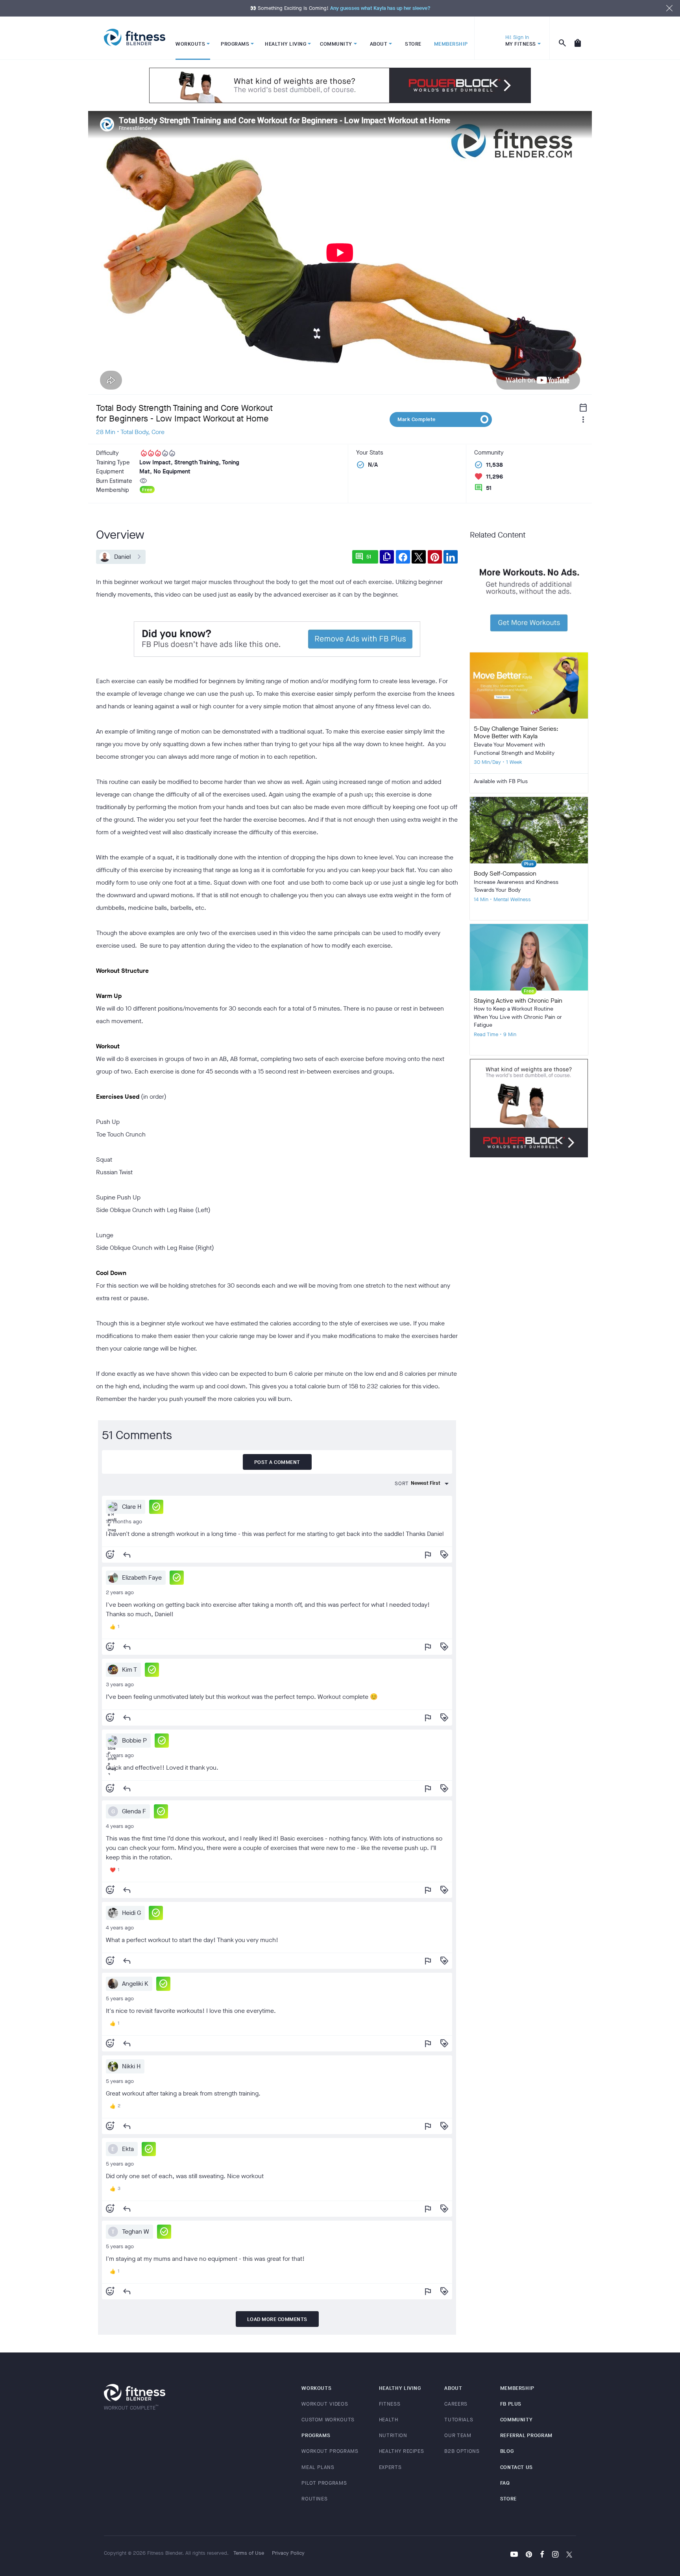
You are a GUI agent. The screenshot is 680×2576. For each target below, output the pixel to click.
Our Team (458, 2435)
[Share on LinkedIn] (451, 557)
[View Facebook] (542, 2555)
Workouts (316, 2388)
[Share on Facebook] (403, 557)
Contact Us (517, 2467)
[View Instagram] (555, 2555)
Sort (402, 1483)
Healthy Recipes (402, 2451)
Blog (507, 2451)
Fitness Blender (135, 38)
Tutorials (459, 2420)
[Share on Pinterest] (435, 557)
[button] (156, 1507)
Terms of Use (249, 2553)
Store (508, 2499)
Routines (314, 2499)
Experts (390, 2467)
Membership (517, 2388)
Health (389, 2420)
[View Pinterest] (529, 2555)
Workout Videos (325, 2404)
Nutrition (393, 2435)
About (453, 2388)
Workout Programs (330, 2451)
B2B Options (462, 2451)
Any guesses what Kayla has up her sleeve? (380, 8)
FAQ (505, 2483)
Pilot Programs (324, 2483)
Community (516, 2420)
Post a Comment (277, 1462)
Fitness (390, 2404)
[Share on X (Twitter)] (419, 557)
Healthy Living (400, 2388)
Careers (456, 2404)
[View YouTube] (514, 2555)
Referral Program (526, 2435)
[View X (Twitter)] (569, 2555)
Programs (316, 2435)
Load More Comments (277, 2319)
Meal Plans (318, 2467)
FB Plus (511, 2404)
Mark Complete (417, 419)
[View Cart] (578, 38)
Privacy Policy (288, 2553)
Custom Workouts (328, 2420)
